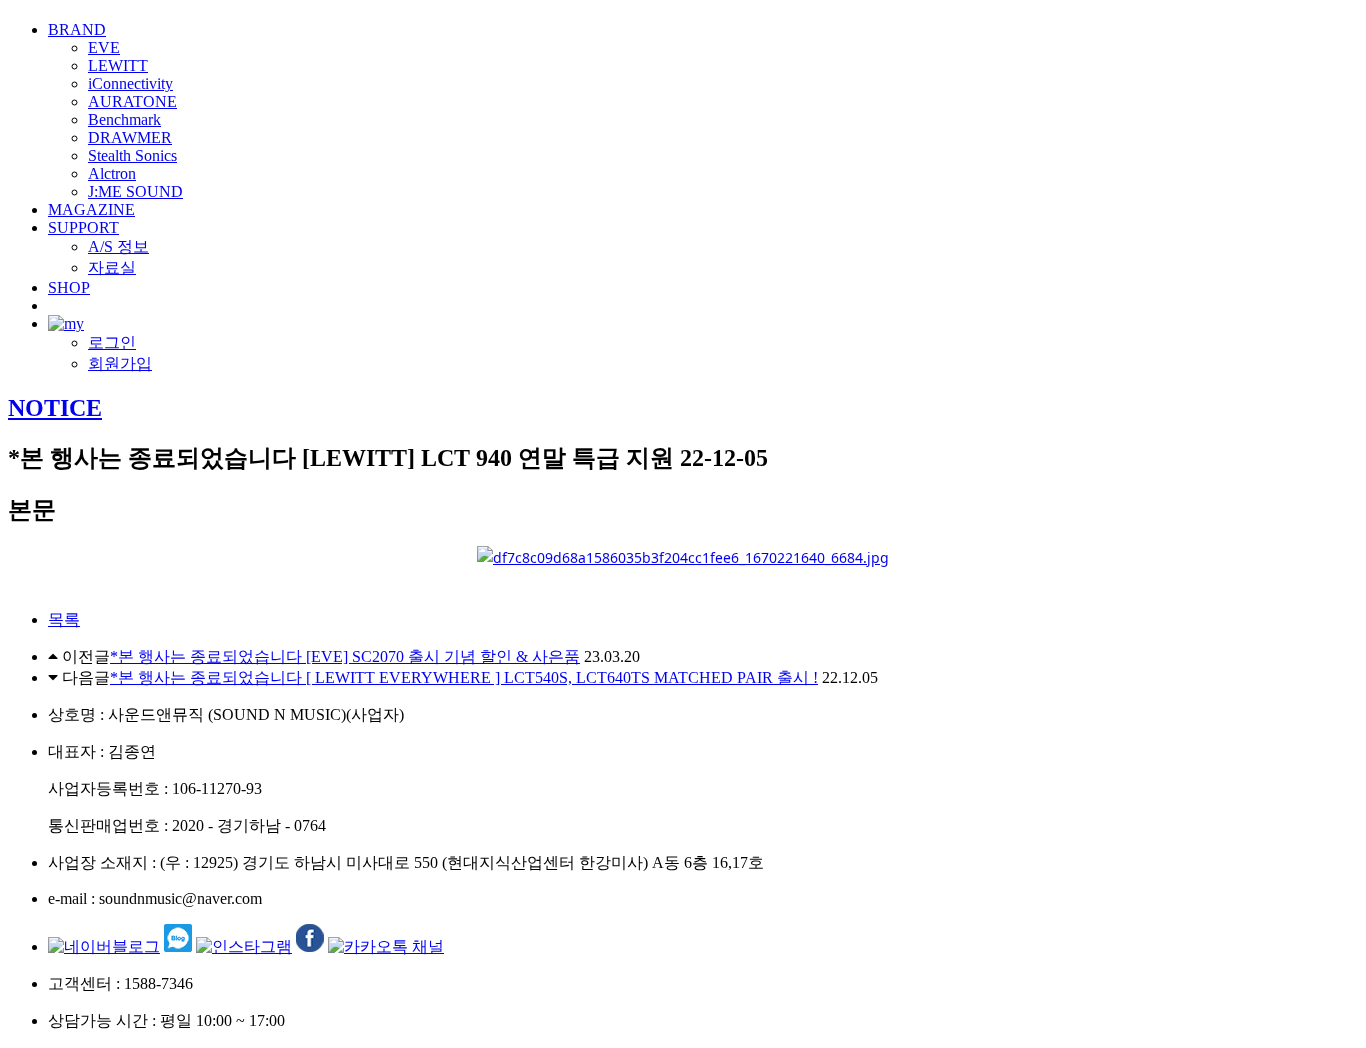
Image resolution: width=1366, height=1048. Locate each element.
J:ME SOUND (135, 191)
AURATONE (132, 101)
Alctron (112, 173)
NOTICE (55, 408)
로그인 (112, 342)
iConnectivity (130, 83)
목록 (64, 619)
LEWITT (118, 65)
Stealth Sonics (132, 155)
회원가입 (120, 363)
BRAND (77, 29)
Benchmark (124, 119)
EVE (104, 47)
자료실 (112, 267)
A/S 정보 (118, 246)
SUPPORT (83, 227)
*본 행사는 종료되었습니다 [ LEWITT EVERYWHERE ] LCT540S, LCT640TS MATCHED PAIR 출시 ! (464, 677)
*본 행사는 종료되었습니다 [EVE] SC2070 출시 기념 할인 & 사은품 (345, 656)
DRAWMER (130, 137)
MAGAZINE (91, 209)
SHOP (69, 287)
